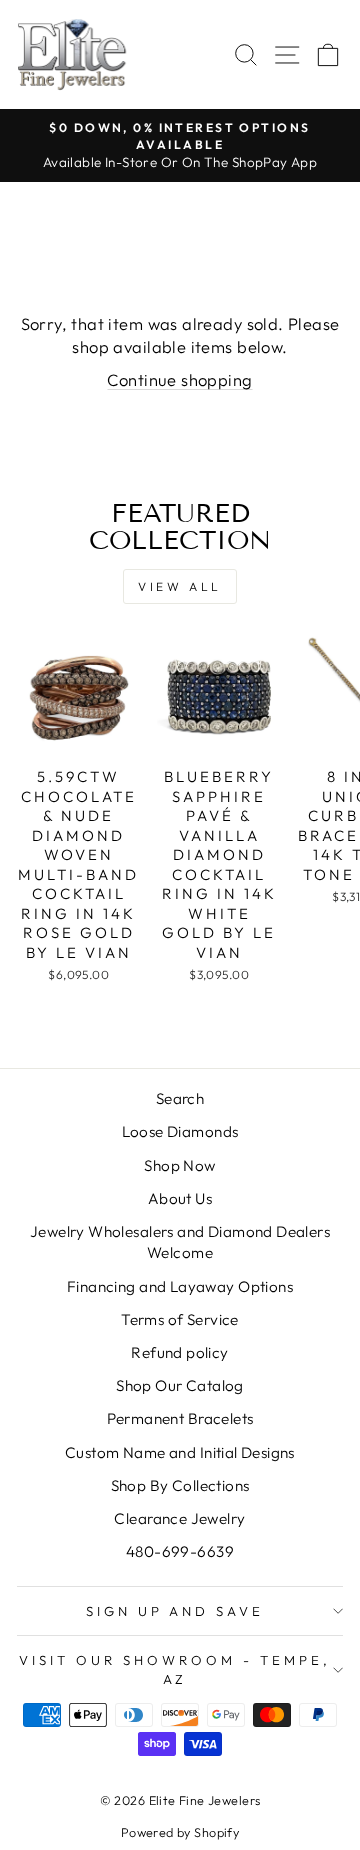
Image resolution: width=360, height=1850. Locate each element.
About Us (180, 1198)
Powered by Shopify (180, 1832)
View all (180, 586)
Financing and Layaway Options (180, 1286)
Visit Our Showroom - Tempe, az (174, 1669)
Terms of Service (180, 1319)
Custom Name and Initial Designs (180, 1452)
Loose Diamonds (180, 1131)
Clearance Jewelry (179, 1518)
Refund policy (179, 1352)
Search (180, 1098)
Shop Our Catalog (180, 1385)
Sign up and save (175, 1611)
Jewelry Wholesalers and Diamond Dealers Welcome (180, 1242)
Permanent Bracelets (180, 1418)
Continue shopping (179, 379)
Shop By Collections (180, 1485)
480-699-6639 (180, 1551)
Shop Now (179, 1165)
